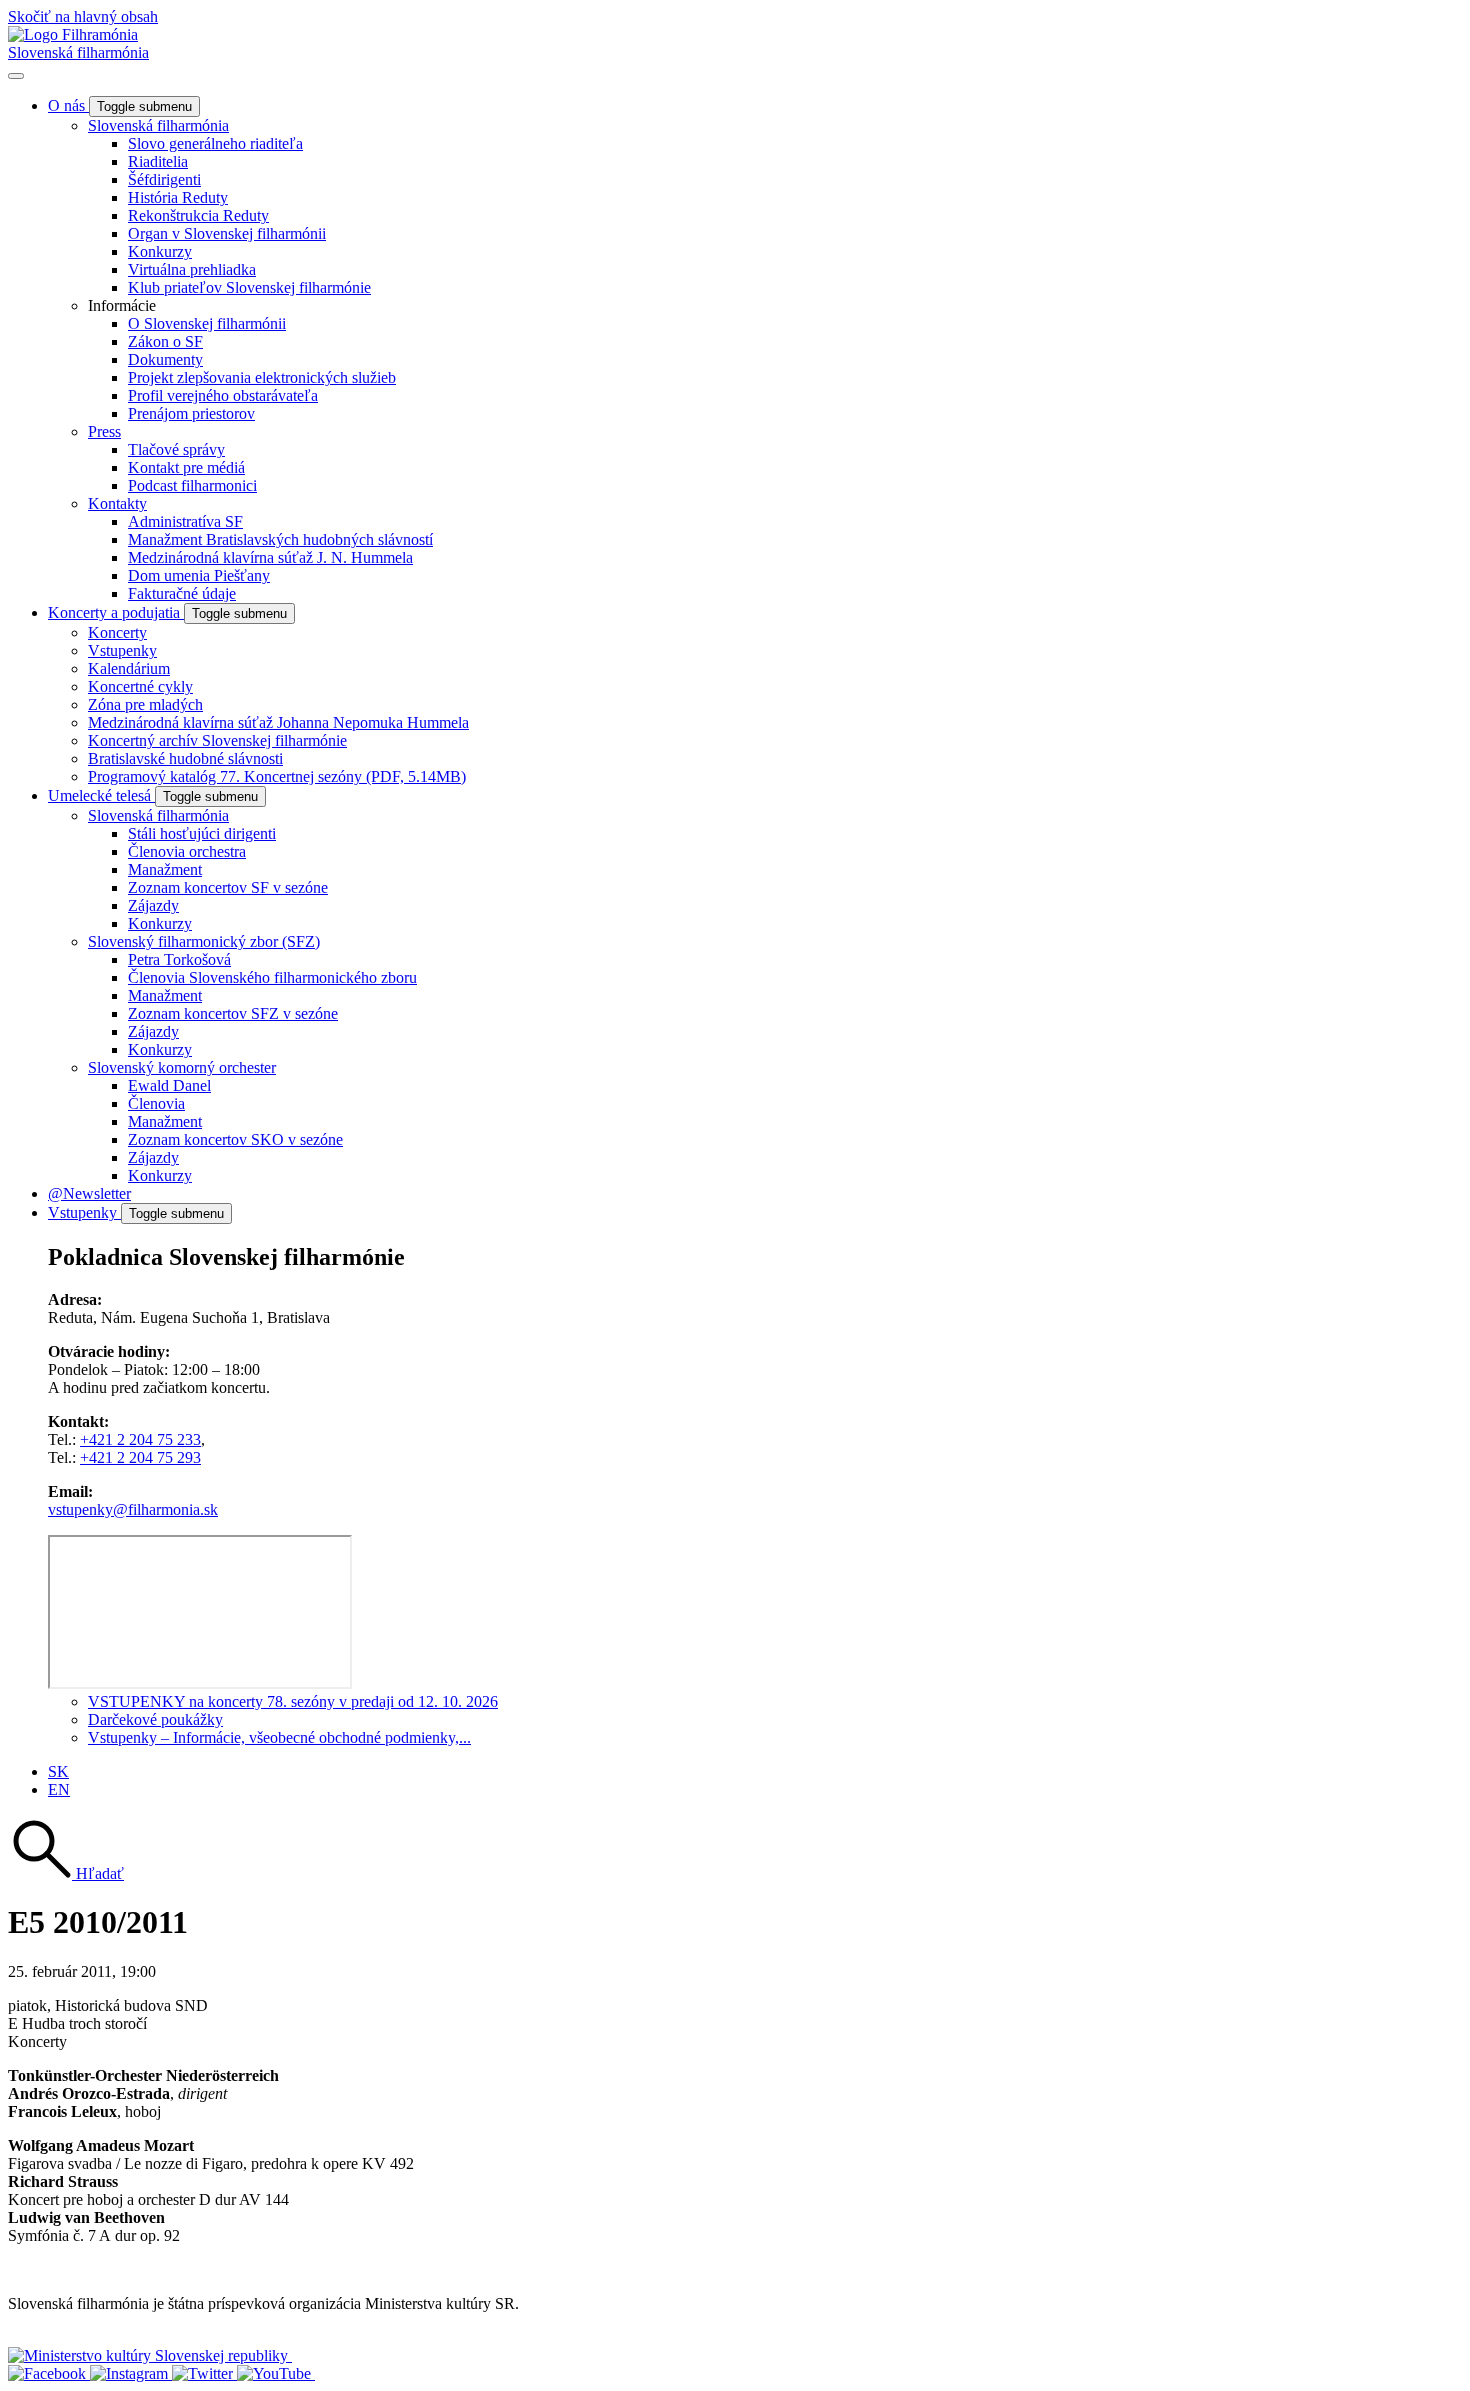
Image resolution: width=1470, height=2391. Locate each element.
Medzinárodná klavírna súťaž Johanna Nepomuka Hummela (278, 722)
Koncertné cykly (140, 686)
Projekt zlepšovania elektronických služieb (262, 377)
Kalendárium (129, 668)
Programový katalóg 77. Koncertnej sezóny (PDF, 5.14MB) (277, 776)
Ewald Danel (169, 1085)
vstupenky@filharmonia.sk (133, 1509)
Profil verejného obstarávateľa (223, 395)
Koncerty (117, 632)
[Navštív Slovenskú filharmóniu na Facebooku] (49, 2373)
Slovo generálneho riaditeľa (215, 143)
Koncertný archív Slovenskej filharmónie (217, 740)
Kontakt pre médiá (186, 467)
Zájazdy (153, 905)
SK (58, 1771)
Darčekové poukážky (155, 1719)
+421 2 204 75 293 (140, 1457)
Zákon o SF (165, 341)
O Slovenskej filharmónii (207, 323)
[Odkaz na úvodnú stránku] (73, 34)
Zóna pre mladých (145, 704)
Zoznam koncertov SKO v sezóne (235, 1139)
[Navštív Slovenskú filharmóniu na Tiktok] (204, 2373)
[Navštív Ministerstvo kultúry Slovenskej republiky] (150, 2355)
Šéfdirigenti (164, 179)
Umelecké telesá (101, 795)
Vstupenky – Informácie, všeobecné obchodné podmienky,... (279, 1737)
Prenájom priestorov (191, 413)
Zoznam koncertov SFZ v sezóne (233, 1013)
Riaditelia (158, 161)
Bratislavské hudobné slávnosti (185, 758)
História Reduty (178, 197)
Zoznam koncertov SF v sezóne (228, 887)
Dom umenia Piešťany (199, 575)
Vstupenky (122, 650)
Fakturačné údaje (182, 593)
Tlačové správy (176, 449)
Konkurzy (160, 251)
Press (104, 431)
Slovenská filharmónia (78, 52)
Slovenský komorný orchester (182, 1067)
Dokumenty (165, 359)
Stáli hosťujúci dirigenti (202, 833)
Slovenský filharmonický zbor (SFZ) (204, 941)
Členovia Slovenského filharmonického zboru (272, 977)
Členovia (156, 1103)
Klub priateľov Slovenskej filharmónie (249, 287)
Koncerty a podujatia (116, 612)
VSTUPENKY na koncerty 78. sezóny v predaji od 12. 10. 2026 (293, 1701)
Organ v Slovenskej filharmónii (227, 233)
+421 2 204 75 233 (140, 1439)
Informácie (122, 305)
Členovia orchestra (187, 851)
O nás (68, 105)
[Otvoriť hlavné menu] (16, 76)
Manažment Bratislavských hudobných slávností (280, 539)
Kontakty (117, 503)
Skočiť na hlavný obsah (83, 16)
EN (59, 1789)
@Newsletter (89, 1193)
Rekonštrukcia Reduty (198, 215)
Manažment (165, 869)
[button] (66, 1873)
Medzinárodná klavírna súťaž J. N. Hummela (270, 557)
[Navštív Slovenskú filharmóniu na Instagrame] (131, 2373)
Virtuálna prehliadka (192, 269)
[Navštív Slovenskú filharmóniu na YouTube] (276, 2373)
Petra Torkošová (179, 959)
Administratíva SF (185, 521)
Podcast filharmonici (192, 485)
